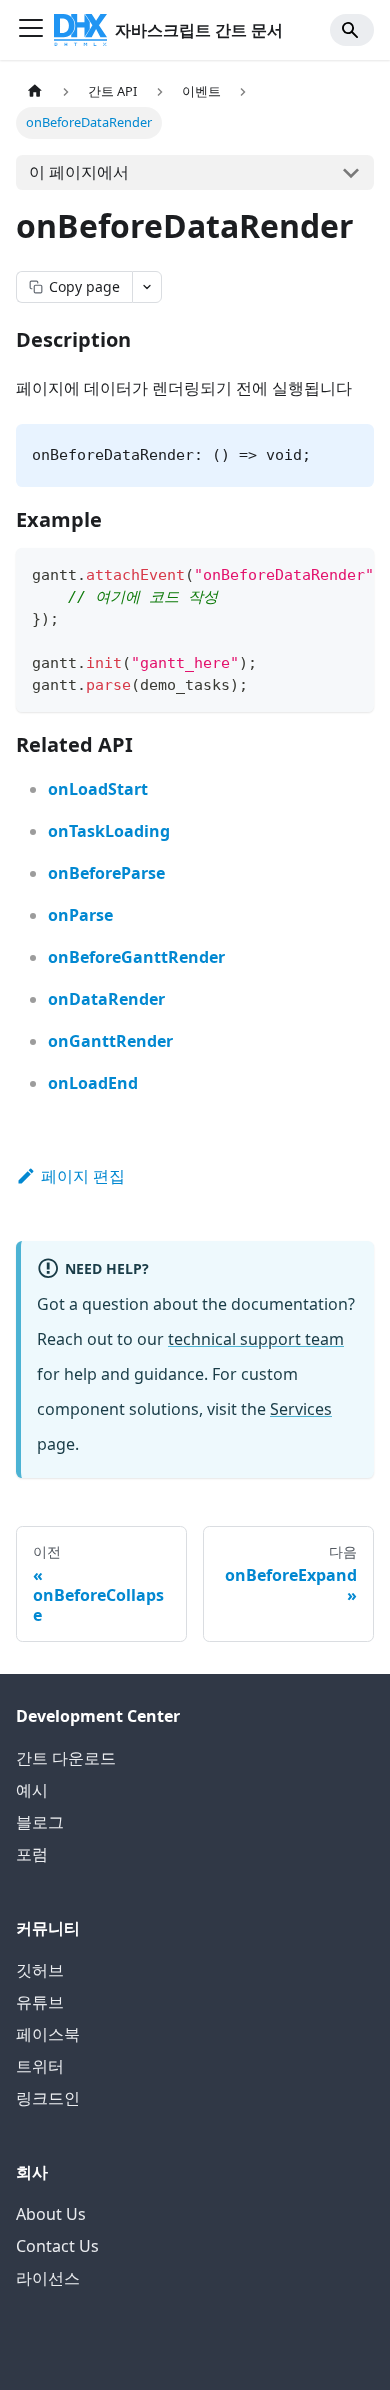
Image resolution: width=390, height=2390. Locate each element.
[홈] (35, 91)
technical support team (256, 1339)
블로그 (40, 1822)
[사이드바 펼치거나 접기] (31, 30)
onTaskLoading (109, 831)
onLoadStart (98, 789)
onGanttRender (110, 1041)
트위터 (40, 2066)
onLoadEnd (93, 1083)
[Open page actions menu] (147, 287)
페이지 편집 (83, 1176)
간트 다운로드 (66, 1758)
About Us (51, 2214)
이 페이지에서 (79, 172)
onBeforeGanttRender (136, 957)
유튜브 (40, 2002)
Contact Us (57, 2246)
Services (301, 1409)
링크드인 (48, 2098)
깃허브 (40, 1970)
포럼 (32, 1854)
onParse (80, 915)
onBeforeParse (106, 873)
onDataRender (106, 999)
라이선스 (48, 2278)
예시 (32, 1790)
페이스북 (48, 2034)
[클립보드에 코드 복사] (349, 573)
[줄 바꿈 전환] (313, 573)
